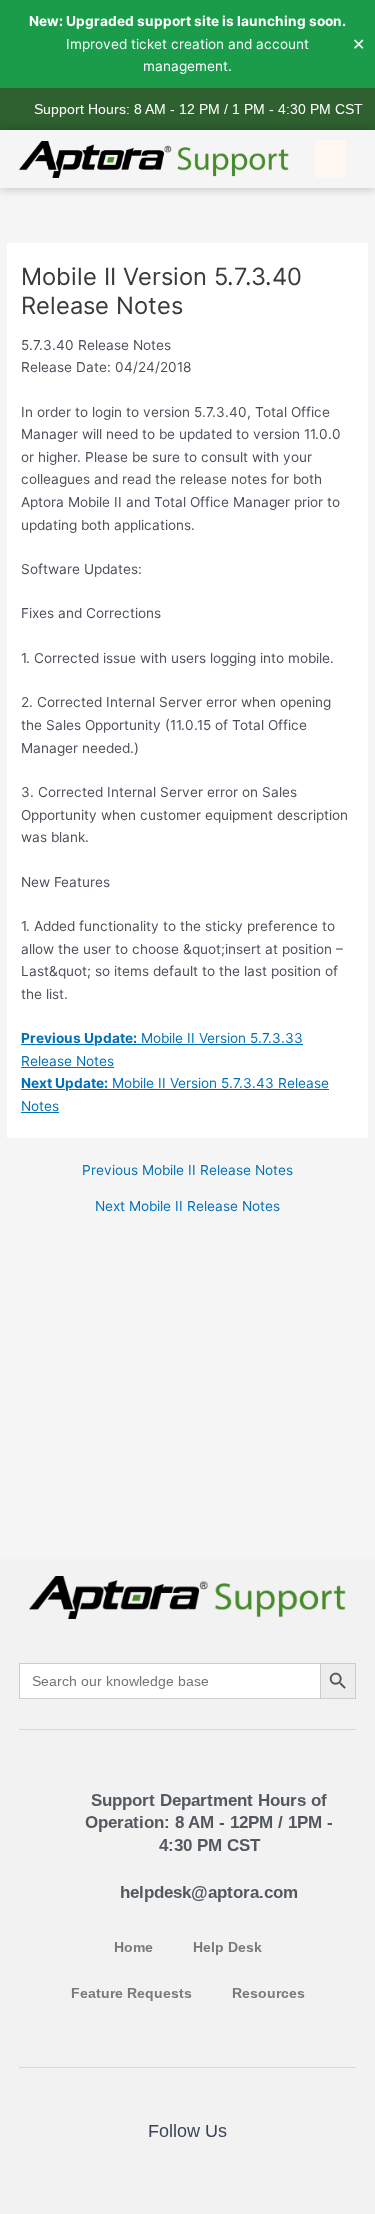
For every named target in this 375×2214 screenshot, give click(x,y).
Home (133, 1947)
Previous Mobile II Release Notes (187, 1171)
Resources (268, 1993)
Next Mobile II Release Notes (187, 1207)
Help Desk (227, 1947)
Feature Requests (131, 1993)
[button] (331, 159)
